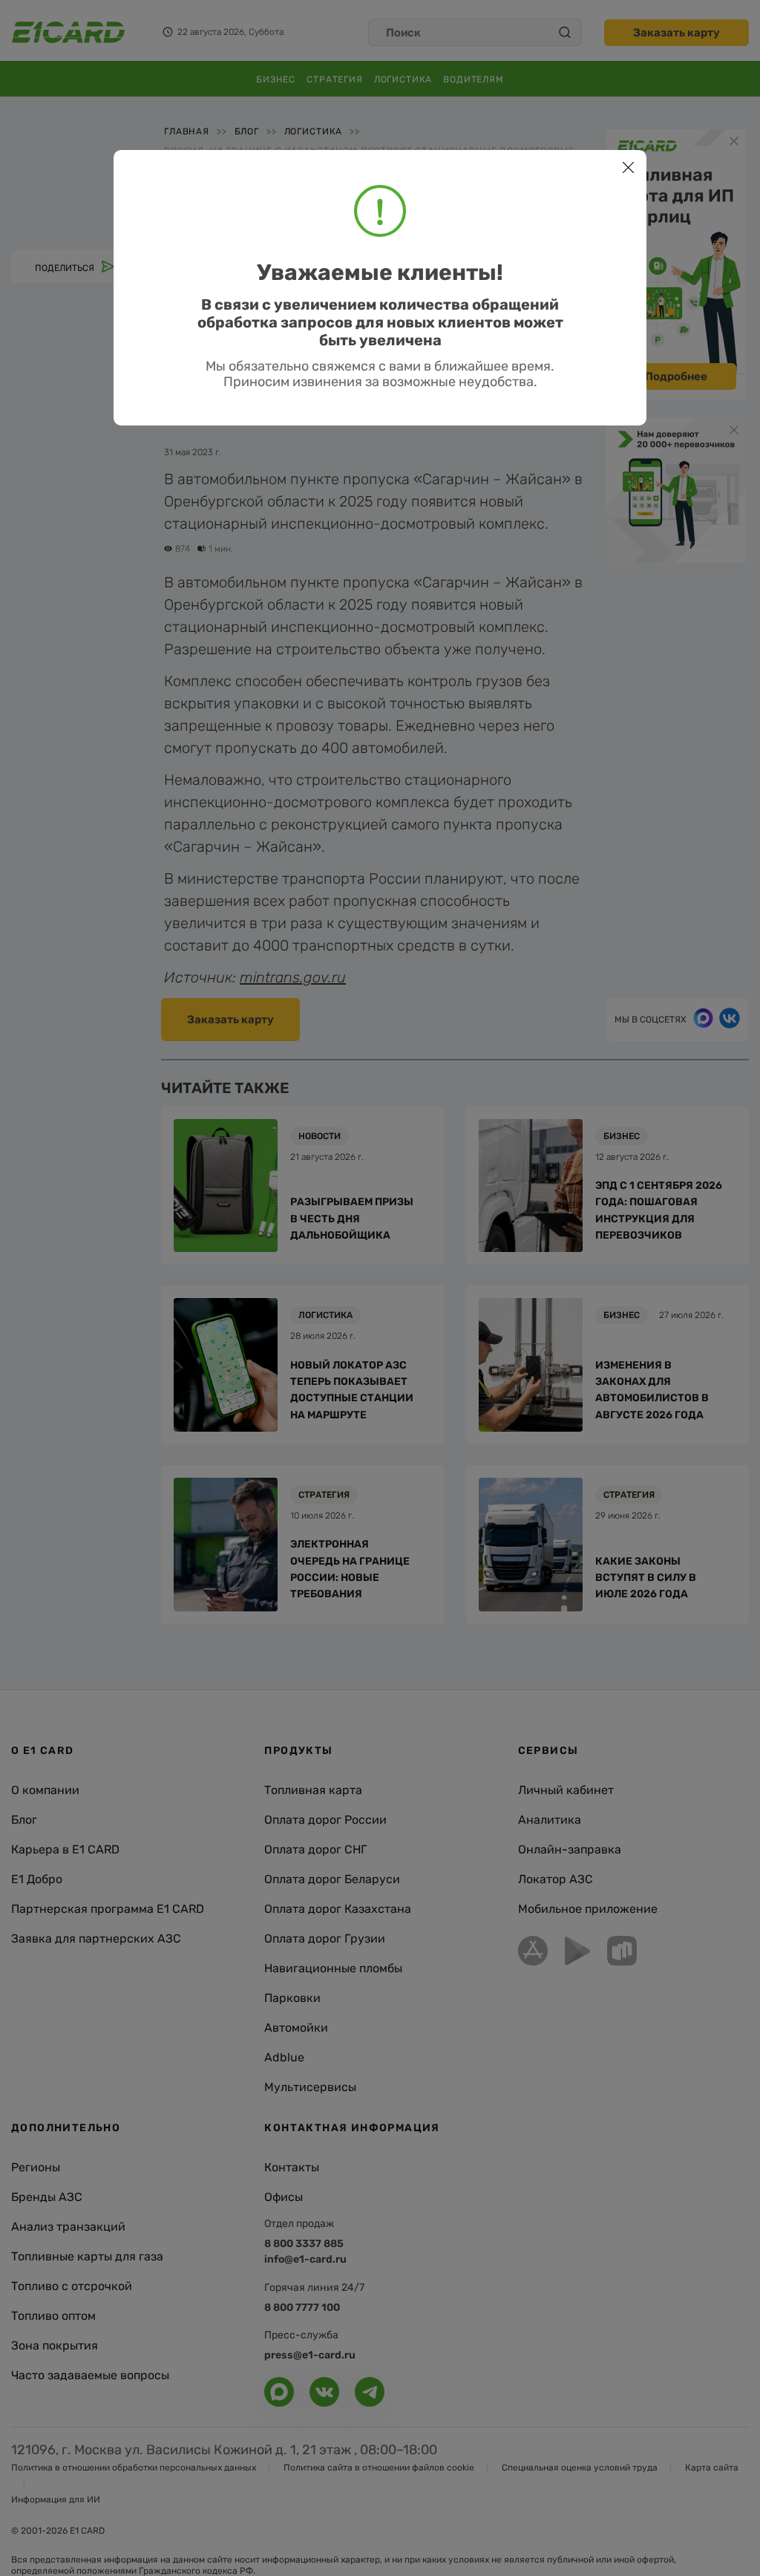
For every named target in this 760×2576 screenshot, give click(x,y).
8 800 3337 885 (304, 2244)
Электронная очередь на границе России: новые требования (350, 1569)
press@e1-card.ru (310, 2355)
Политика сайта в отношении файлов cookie (379, 2468)
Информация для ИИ (56, 2500)
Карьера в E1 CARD (65, 1849)
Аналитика (550, 1820)
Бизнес (276, 79)
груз (306, 211)
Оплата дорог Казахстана (338, 1909)
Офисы (284, 2197)
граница (194, 211)
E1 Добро (37, 1879)
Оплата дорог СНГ (315, 1849)
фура (351, 211)
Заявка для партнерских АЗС (96, 1938)
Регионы (36, 2167)
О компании (45, 1790)
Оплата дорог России (325, 1820)
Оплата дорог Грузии (325, 1938)
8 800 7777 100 (302, 2308)
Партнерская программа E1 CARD (108, 1909)
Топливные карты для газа (87, 2256)
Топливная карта (313, 1790)
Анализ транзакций (68, 2227)
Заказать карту (677, 33)
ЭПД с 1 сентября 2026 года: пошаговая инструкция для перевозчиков (659, 1210)
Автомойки (296, 2028)
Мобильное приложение (588, 1909)
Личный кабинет (566, 1790)
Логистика (403, 79)
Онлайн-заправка (570, 1849)
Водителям (474, 79)
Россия (255, 211)
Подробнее (676, 376)
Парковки (292, 1998)
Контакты (292, 2167)
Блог (24, 1820)
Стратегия (335, 79)
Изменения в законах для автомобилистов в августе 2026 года (652, 1390)
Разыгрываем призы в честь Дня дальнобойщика (352, 1219)
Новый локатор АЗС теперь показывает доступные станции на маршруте (352, 1390)
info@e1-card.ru (305, 2259)
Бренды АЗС (47, 2197)
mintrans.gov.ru (293, 977)
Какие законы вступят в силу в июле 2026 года (646, 1578)
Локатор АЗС (556, 1879)
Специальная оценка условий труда (580, 2468)
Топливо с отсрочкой (72, 2286)
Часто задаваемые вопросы (90, 2375)
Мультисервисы (310, 2087)
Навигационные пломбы (333, 1968)
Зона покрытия (55, 2345)
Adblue (284, 2057)
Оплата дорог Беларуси (332, 1879)
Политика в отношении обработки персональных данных (134, 2468)
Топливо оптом (53, 2316)
